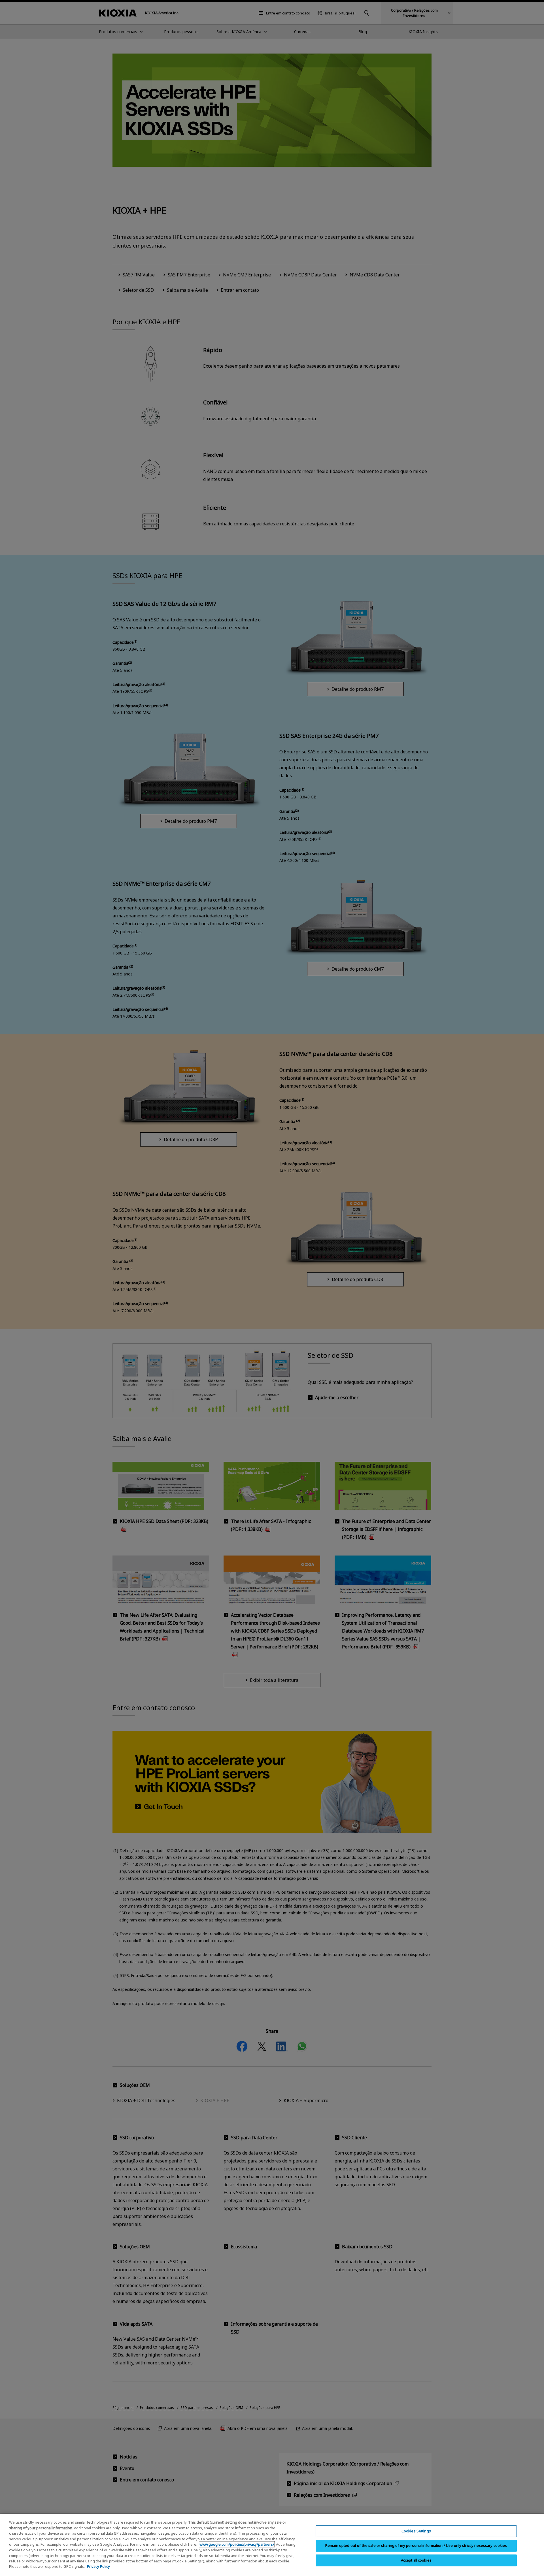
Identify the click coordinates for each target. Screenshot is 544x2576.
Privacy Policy (98, 2566)
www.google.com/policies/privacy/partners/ (237, 2544)
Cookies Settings (416, 2531)
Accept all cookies (416, 2560)
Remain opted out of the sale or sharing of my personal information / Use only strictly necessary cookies (416, 2545)
